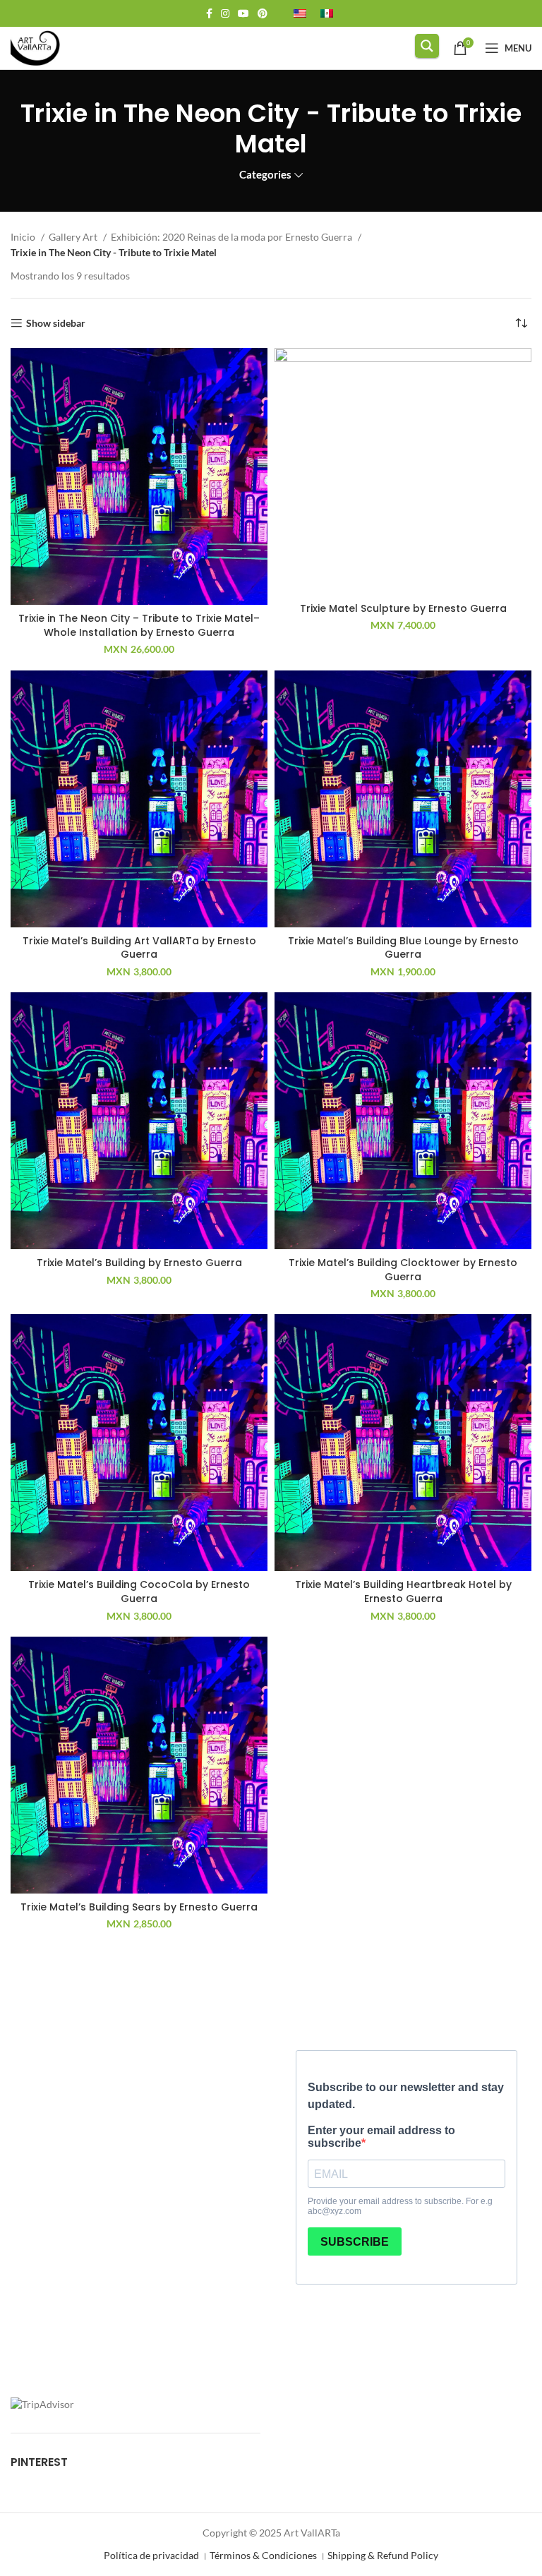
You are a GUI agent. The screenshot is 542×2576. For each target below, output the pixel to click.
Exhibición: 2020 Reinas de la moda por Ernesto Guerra (233, 237)
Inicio (24, 237)
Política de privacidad (151, 2555)
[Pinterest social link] (263, 13)
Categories (265, 175)
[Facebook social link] (209, 13)
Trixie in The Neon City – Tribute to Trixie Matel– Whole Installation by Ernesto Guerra (139, 625)
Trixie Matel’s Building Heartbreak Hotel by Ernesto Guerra (403, 1591)
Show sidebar (56, 323)
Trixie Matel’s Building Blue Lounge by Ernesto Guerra (403, 948)
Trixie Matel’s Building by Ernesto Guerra (139, 1263)
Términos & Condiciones (263, 2555)
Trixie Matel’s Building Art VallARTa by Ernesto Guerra (139, 948)
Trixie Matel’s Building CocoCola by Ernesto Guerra (139, 1591)
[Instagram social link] (225, 13)
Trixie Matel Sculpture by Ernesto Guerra (403, 608)
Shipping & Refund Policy (383, 2555)
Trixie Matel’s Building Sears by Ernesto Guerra (139, 1907)
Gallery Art (74, 237)
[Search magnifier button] (427, 46)
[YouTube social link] (243, 13)
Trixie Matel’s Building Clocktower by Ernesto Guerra (403, 1270)
